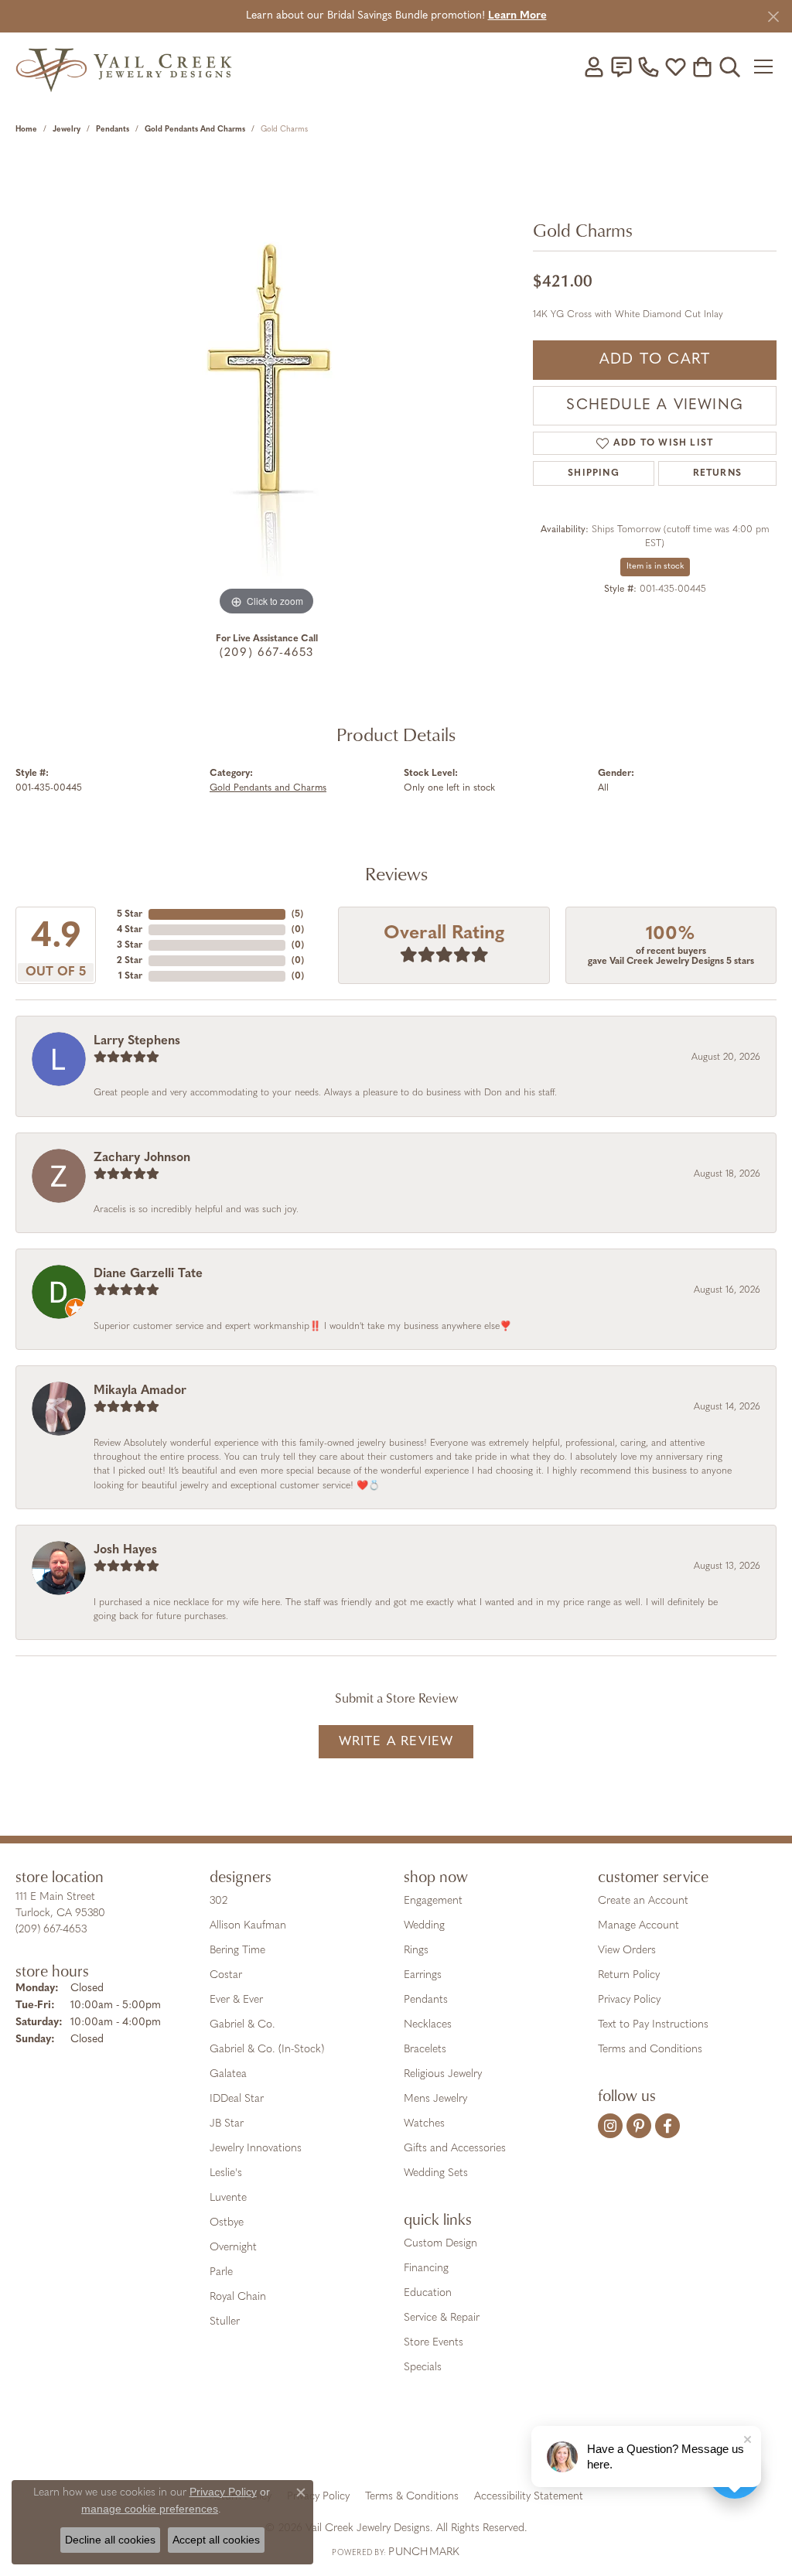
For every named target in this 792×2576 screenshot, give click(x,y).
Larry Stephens (137, 1041)
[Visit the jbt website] (524, 2442)
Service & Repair (442, 2318)
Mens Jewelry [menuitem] (435, 2099)
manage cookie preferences (150, 2509)
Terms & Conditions (412, 2497)
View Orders (627, 1951)
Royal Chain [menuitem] (238, 2297)
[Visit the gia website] (275, 2442)
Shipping (594, 473)
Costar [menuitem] (226, 1975)
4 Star (130, 930)
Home (26, 130)
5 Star (130, 914)
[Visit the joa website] (343, 2442)
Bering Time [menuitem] (237, 1951)
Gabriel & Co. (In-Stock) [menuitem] (267, 2050)
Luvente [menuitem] (228, 2198)
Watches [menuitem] (424, 2124)
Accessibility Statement (529, 2497)
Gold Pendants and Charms (195, 130)
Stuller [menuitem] (225, 2322)
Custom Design (440, 2244)
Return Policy (629, 1975)
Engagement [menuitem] (433, 1901)
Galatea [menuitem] (228, 2074)
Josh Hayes (125, 1550)
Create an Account (643, 1901)
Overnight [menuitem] (233, 2248)
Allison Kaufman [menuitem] (248, 1926)
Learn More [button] (517, 16)
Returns (717, 473)
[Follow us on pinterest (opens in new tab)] (639, 2126)
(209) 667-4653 (267, 653)
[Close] (773, 17)
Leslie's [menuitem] (226, 2173)
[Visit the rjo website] (401, 2442)
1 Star (130, 976)
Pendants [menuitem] (426, 2000)
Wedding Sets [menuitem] (436, 2173)
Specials (423, 2368)
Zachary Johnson (142, 1158)
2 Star (130, 961)
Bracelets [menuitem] (425, 2050)
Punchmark (424, 2552)
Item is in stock (655, 567)
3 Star (130, 945)
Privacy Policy (629, 2000)
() (297, 914)
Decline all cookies (110, 2540)
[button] (594, 67)
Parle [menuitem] (221, 2272)
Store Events (434, 2343)
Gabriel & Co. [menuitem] (242, 2025)
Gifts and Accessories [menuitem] (455, 2149)
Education (428, 2293)
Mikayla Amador (140, 1391)
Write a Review (396, 1742)
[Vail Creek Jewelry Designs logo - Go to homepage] (124, 66)
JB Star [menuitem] (227, 2124)
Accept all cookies (216, 2540)
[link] (621, 67)
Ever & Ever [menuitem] (236, 2000)
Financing (426, 2269)
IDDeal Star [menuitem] (237, 2099)
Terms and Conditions (650, 2050)
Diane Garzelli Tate (148, 1274)
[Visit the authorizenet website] (460, 2442)
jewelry (67, 130)
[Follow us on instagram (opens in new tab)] (610, 2126)
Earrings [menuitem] (423, 1975)
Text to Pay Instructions (653, 2025)
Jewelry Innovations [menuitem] (256, 2149)
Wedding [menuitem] (424, 1926)
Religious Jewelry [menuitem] (443, 2074)
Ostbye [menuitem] (227, 2223)
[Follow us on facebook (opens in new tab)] (667, 2126)
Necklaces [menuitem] (428, 2025)
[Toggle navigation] (765, 67)
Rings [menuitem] (416, 1951)
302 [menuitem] (218, 1901)
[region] (267, 388)
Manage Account (638, 1926)
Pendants (113, 130)
